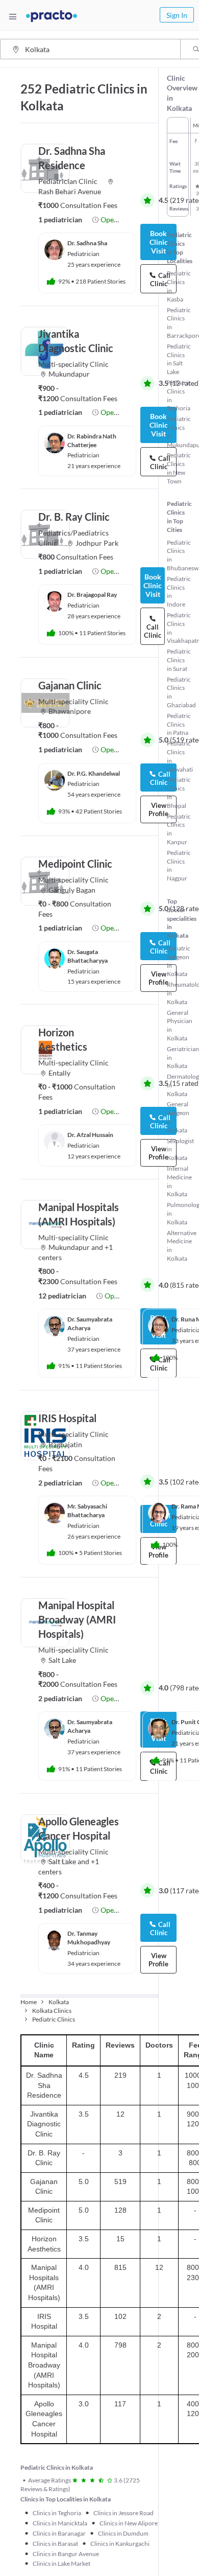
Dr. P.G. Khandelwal (94, 773)
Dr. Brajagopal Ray (92, 595)
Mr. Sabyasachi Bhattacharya (87, 1511)
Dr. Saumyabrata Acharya (90, 1324)
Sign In (177, 15)
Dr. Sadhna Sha (87, 243)
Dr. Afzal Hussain (90, 1135)
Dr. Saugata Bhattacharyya (88, 956)
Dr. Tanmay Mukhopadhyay (89, 1938)
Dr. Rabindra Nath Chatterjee (92, 440)
